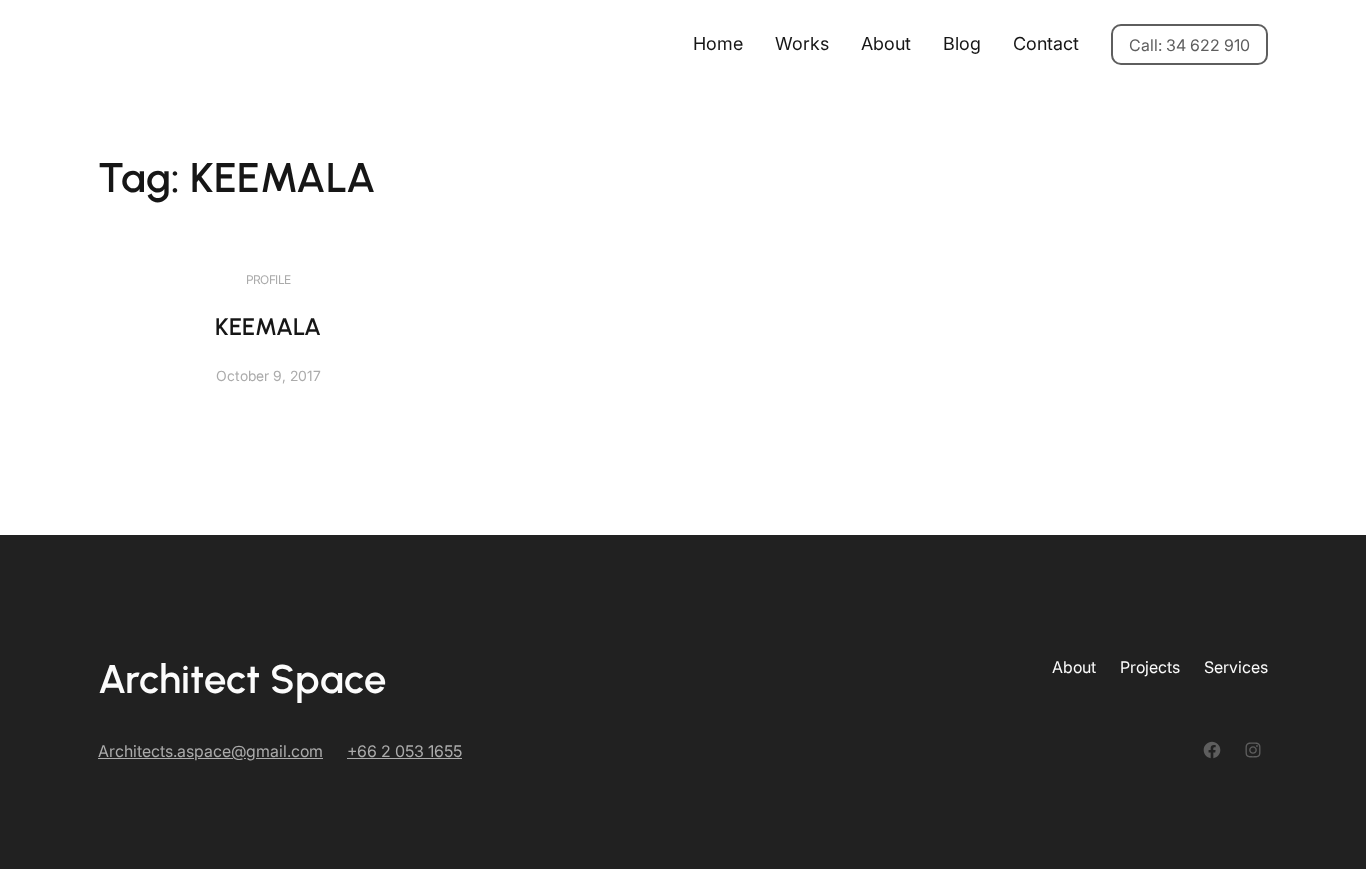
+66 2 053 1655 (404, 751)
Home (718, 43)
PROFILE (268, 279)
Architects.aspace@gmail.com (210, 751)
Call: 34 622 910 (1189, 45)
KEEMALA (268, 326)
